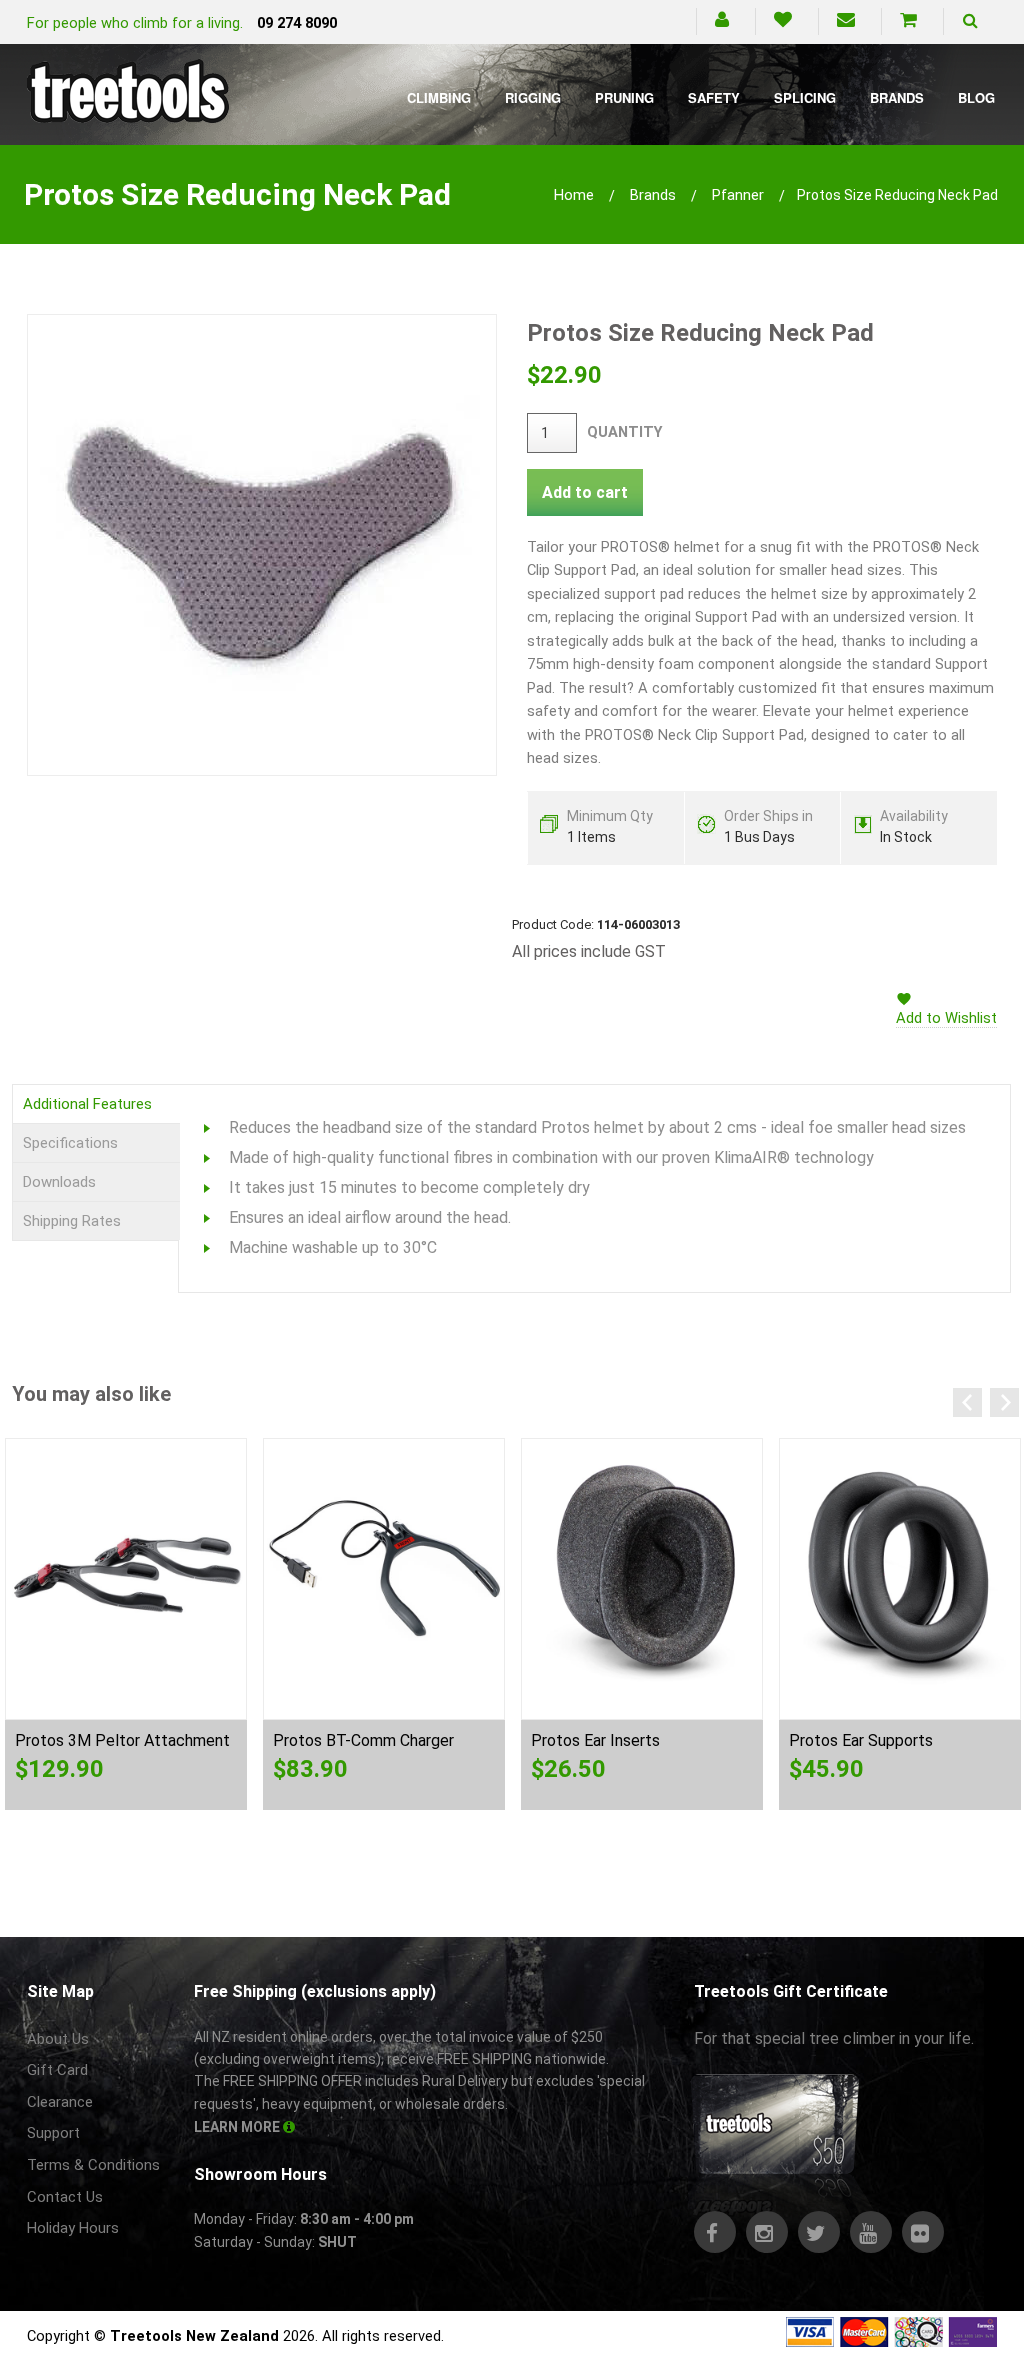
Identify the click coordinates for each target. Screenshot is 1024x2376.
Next (1004, 1402)
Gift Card (57, 2070)
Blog (976, 97)
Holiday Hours (73, 2228)
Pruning (624, 97)
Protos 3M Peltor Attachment (122, 1740)
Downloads (59, 1182)
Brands (897, 97)
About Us (58, 2039)
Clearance (60, 2102)
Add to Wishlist (946, 1018)
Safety (714, 97)
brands (653, 195)
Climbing (439, 97)
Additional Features (87, 1104)
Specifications (70, 1143)
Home (574, 195)
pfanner (738, 195)
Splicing (805, 97)
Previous (967, 1402)
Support (53, 2133)
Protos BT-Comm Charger (363, 1740)
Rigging (533, 97)
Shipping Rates (72, 1221)
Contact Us (65, 2197)
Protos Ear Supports (861, 1740)
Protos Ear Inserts (595, 1740)
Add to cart (585, 492)
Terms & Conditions (93, 2165)
